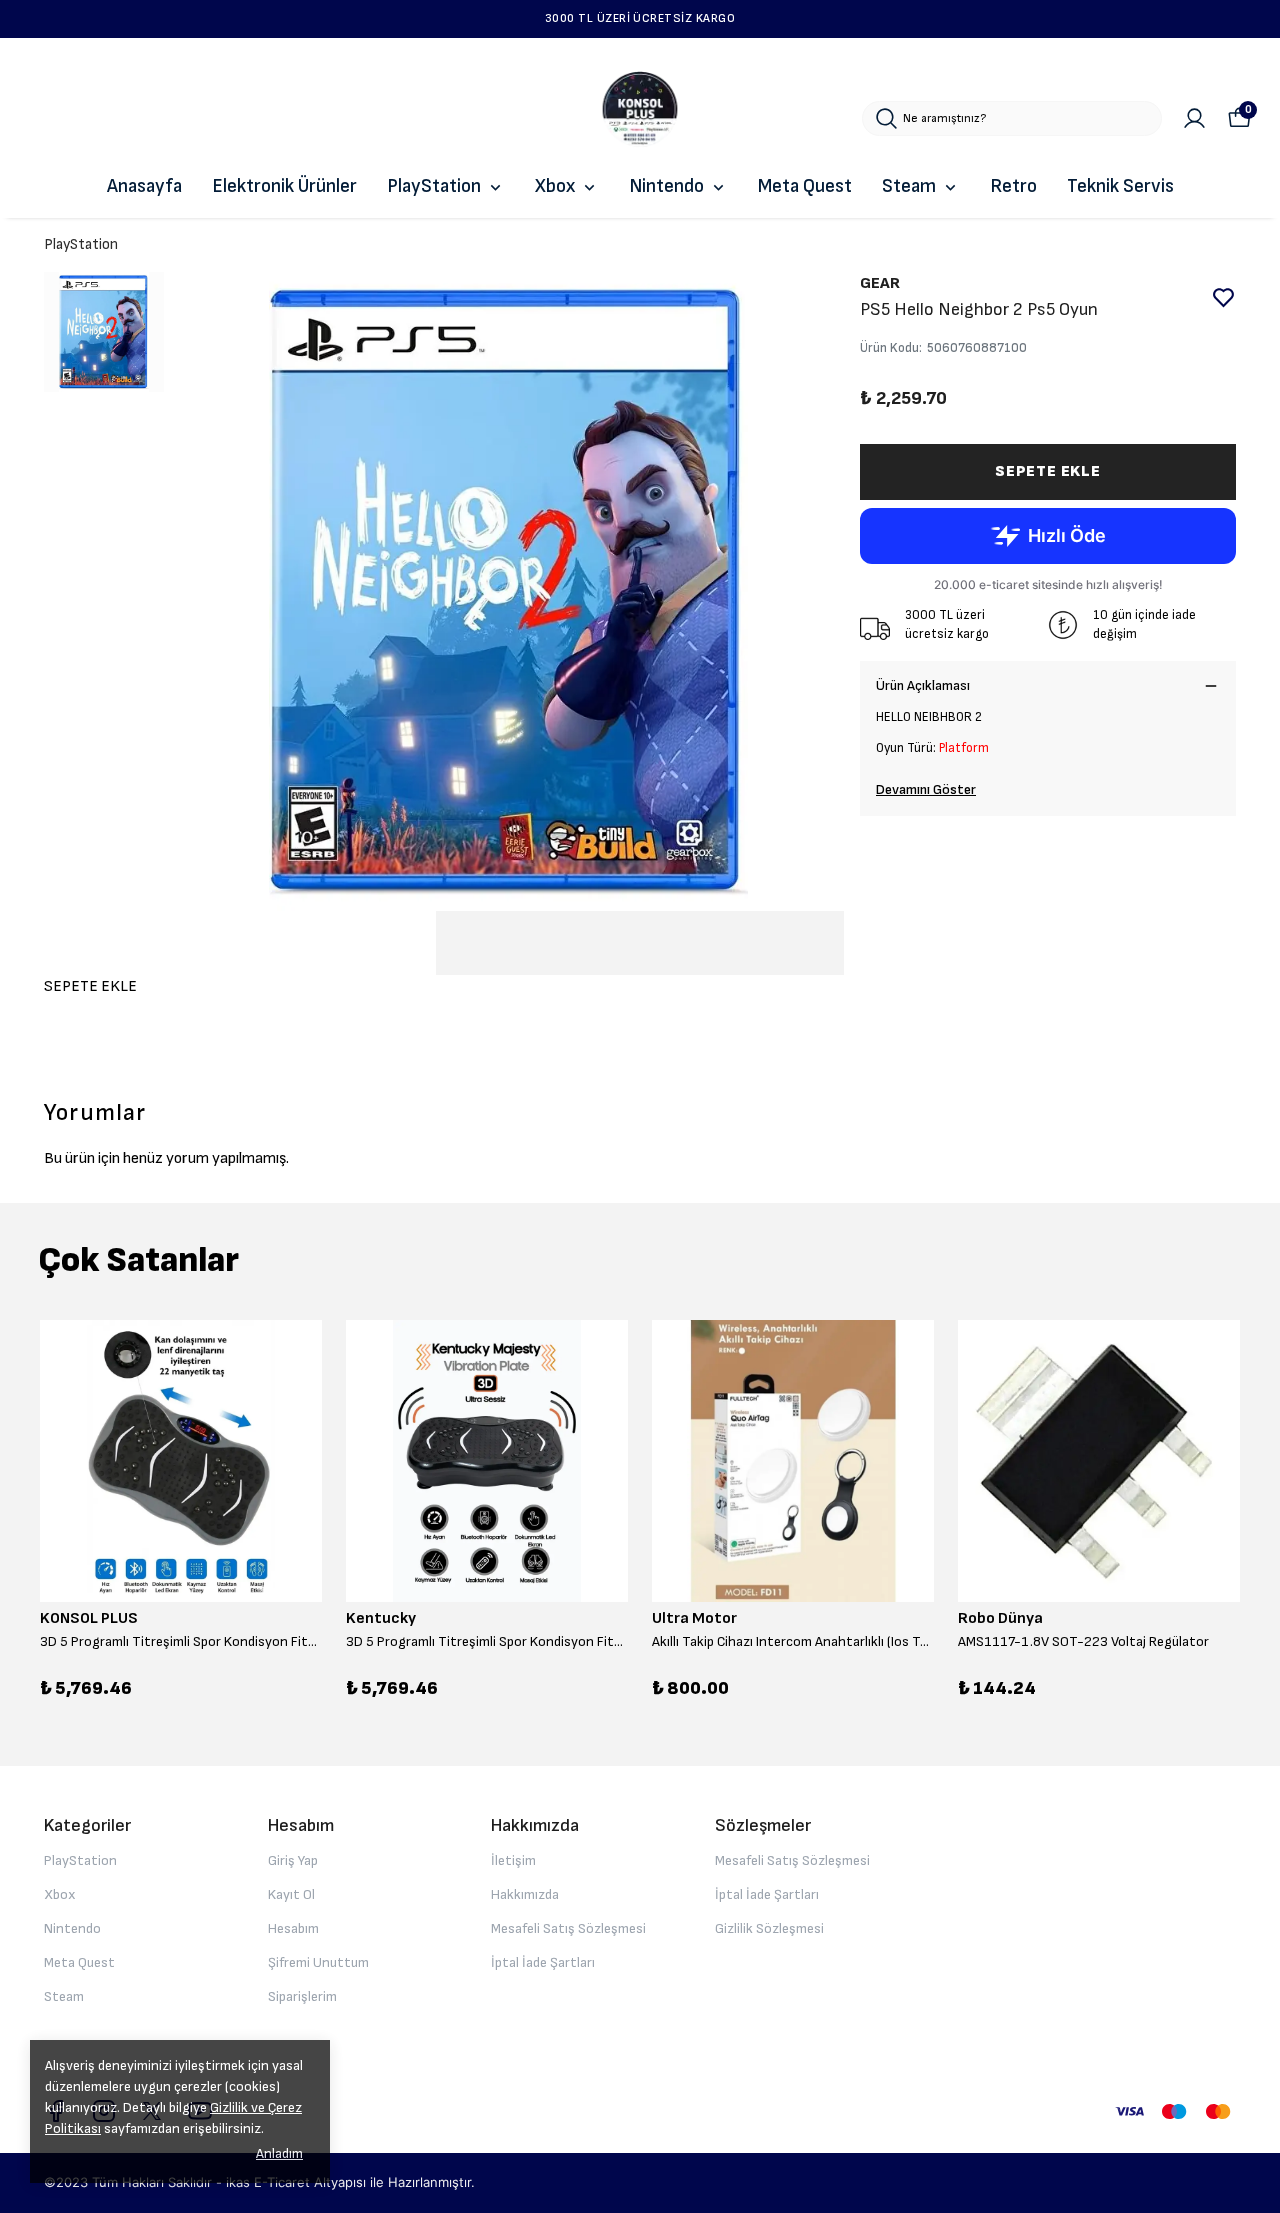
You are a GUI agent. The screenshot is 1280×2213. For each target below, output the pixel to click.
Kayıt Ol (291, 1894)
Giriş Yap (293, 1860)
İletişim (513, 1860)
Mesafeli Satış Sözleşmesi (568, 1928)
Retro (1013, 186)
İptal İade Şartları (543, 1962)
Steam (909, 186)
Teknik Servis (1120, 186)
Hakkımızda (525, 1894)
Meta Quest (805, 186)
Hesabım (293, 1928)
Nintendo (666, 186)
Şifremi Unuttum (318, 1962)
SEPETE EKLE (1048, 471)
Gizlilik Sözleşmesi (769, 1928)
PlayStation (434, 186)
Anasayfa (144, 186)
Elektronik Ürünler (284, 186)
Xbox (555, 186)
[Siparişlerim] (1194, 118)
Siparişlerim (302, 1996)
